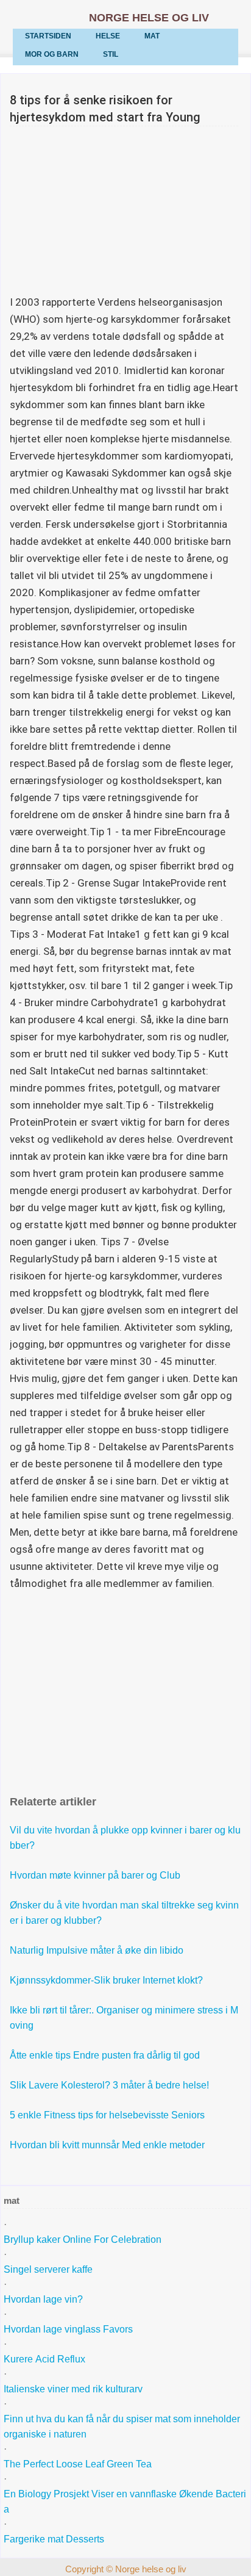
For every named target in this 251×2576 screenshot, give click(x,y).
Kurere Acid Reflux (46, 2359)
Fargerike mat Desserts (54, 2539)
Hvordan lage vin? (44, 2299)
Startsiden (48, 36)
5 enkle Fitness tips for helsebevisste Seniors (108, 2115)
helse (108, 36)
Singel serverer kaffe (49, 2269)
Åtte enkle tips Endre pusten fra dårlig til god (106, 2055)
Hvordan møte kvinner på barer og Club (96, 1875)
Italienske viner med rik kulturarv (74, 2389)
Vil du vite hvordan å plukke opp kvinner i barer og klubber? (125, 1838)
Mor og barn (52, 54)
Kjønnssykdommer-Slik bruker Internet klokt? (108, 1980)
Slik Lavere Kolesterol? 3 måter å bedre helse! (111, 2085)
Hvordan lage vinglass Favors (68, 2329)
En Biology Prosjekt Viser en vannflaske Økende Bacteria (125, 2502)
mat (152, 36)
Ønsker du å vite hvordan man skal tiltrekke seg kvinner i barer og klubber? (124, 1913)
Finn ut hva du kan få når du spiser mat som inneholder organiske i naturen (123, 2427)
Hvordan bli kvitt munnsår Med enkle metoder (108, 2145)
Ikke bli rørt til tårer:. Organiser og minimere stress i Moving (124, 2018)
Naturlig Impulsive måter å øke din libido (98, 1950)
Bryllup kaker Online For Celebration (84, 2240)
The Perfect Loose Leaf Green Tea (79, 2464)
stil (111, 54)
